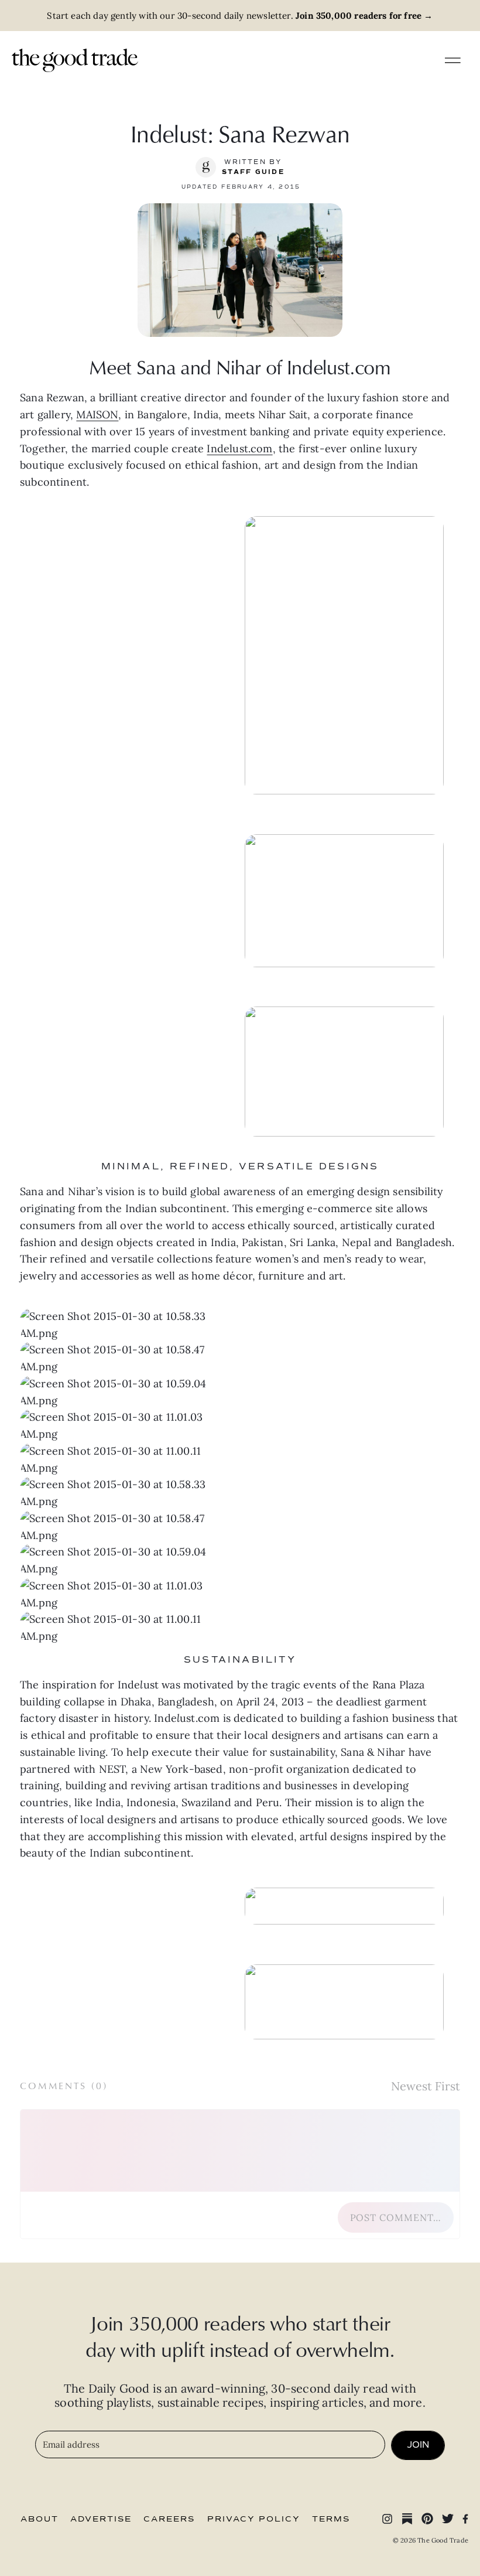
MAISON (97, 414)
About (40, 2519)
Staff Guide (253, 172)
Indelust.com (239, 448)
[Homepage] (75, 59)
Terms (331, 2519)
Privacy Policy (254, 2519)
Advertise (101, 2519)
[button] (130, 1493)
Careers (169, 2519)
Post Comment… (396, 2217)
